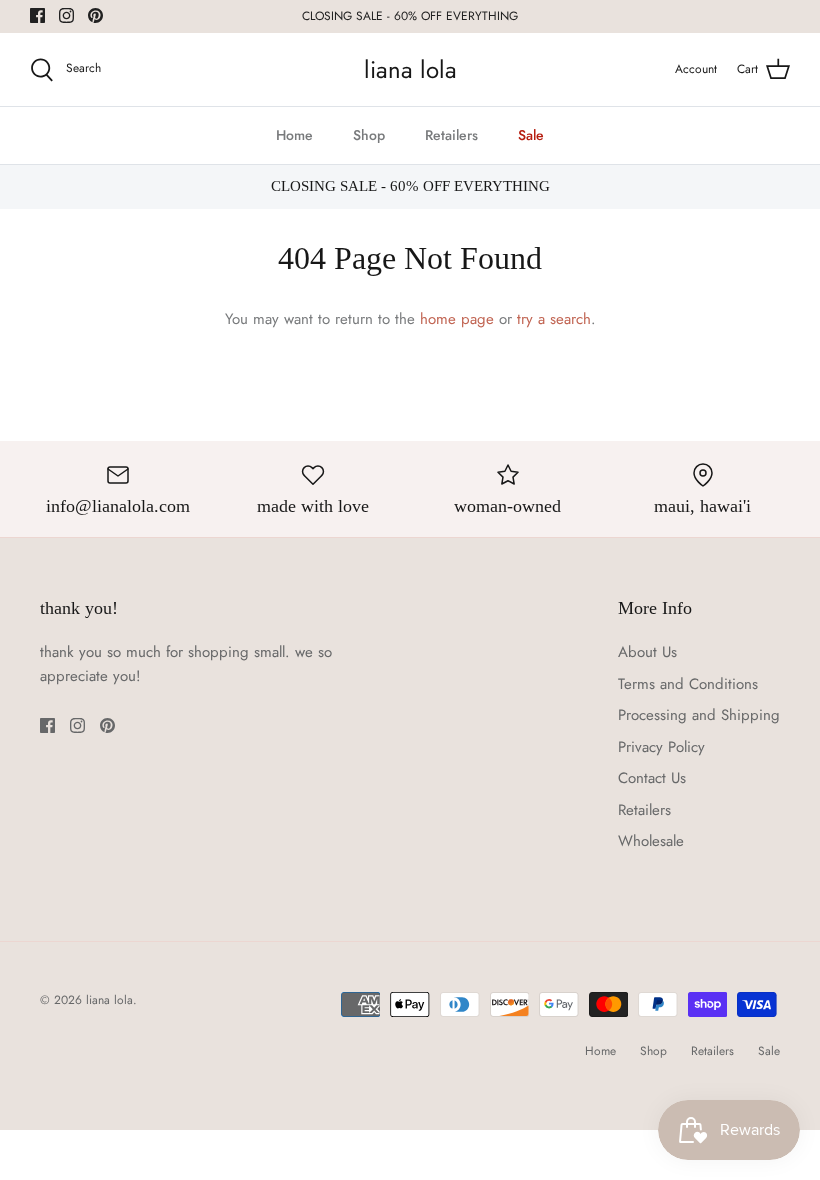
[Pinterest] (95, 15)
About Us (647, 652)
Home (294, 135)
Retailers (451, 135)
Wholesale (651, 841)
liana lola (109, 1000)
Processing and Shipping (699, 715)
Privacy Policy (661, 747)
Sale (531, 135)
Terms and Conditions (688, 684)
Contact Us (652, 778)
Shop (369, 135)
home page (457, 319)
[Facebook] (37, 15)
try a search (554, 319)
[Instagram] (66, 15)
